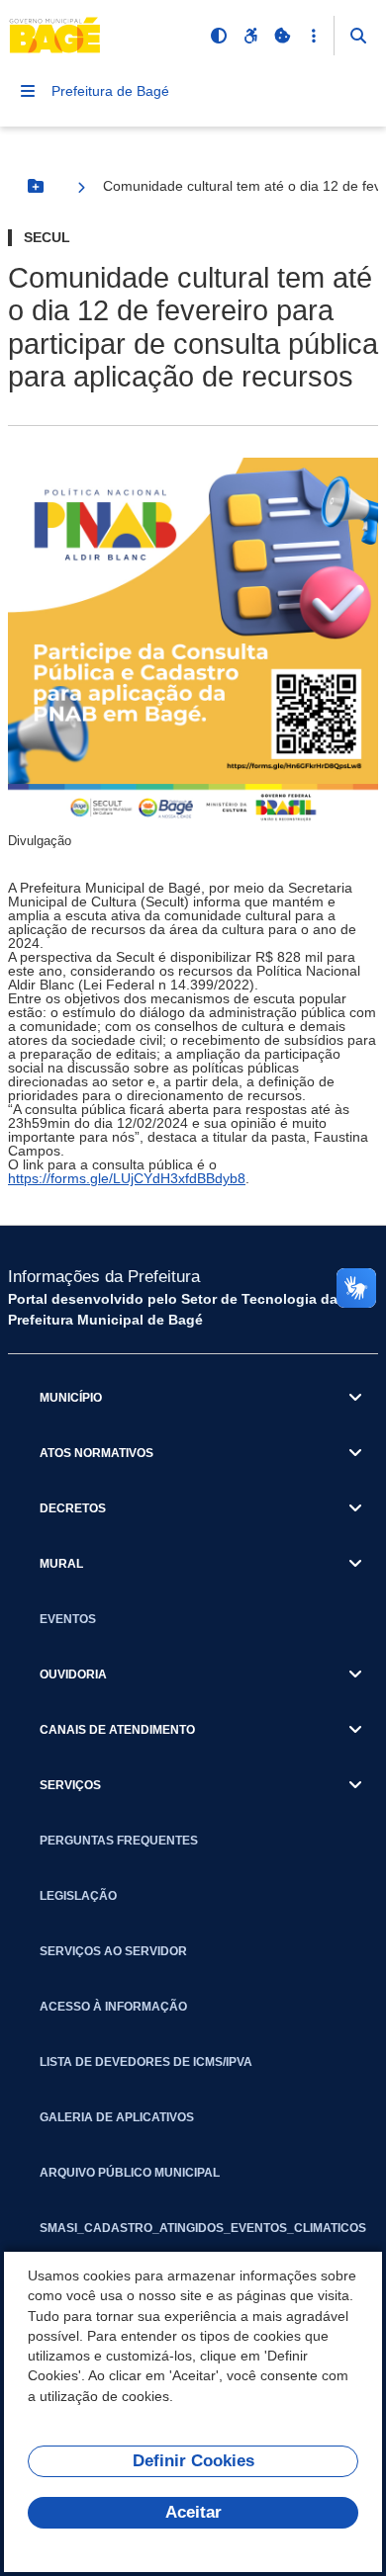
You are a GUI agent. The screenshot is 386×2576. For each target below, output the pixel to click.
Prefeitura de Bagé (110, 91)
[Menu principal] (28, 91)
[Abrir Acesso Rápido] (314, 36)
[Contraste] (219, 36)
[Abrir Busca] (358, 36)
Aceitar (193, 2512)
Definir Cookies (193, 2461)
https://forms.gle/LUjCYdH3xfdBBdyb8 (127, 1178)
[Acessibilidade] (250, 36)
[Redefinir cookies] (282, 36)
